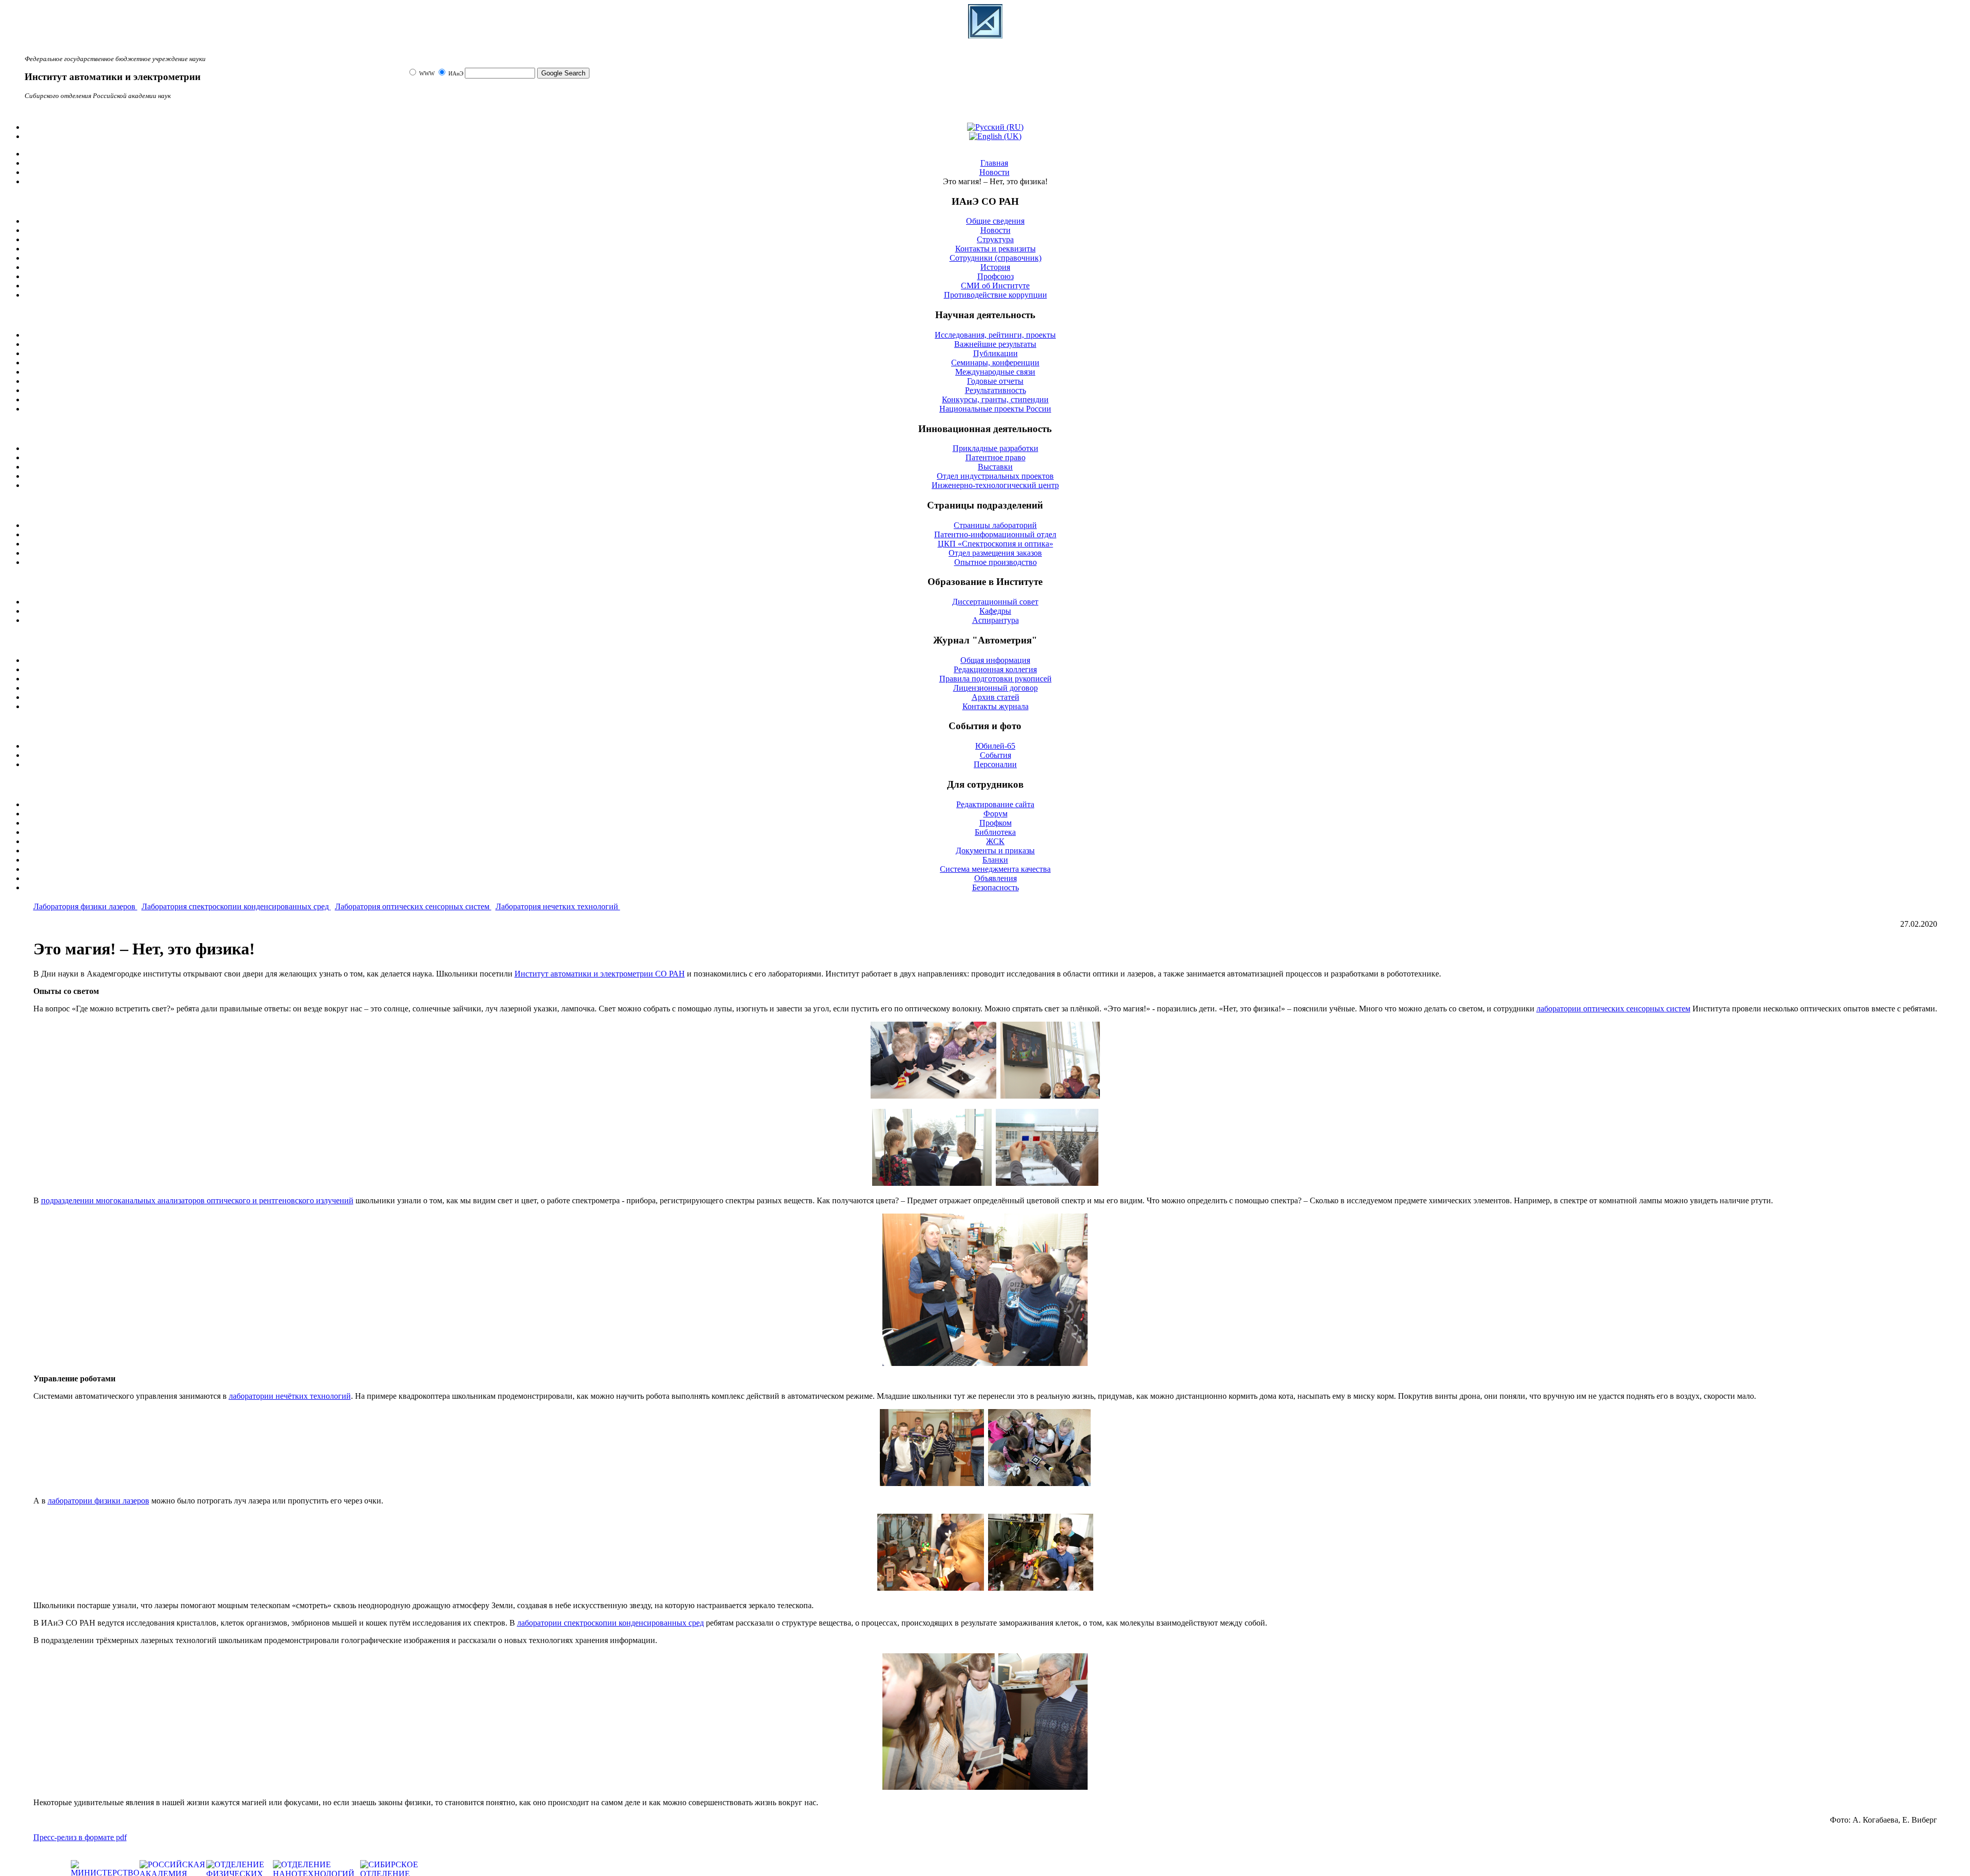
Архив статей (996, 697)
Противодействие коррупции (996, 295)
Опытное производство (996, 562)
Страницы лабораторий (995, 525)
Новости (996, 230)
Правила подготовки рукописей (996, 679)
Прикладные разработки (996, 448)
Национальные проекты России (995, 409)
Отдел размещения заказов (995, 553)
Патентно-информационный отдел (995, 534)
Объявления (996, 878)
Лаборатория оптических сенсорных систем (413, 906)
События (996, 755)
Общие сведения (995, 221)
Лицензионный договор (996, 688)
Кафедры (995, 611)
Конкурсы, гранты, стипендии (995, 399)
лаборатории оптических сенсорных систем (1613, 1009)
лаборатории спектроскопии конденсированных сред (610, 1623)
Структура (995, 239)
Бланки (995, 860)
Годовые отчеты (995, 381)
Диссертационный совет (995, 602)
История (995, 267)
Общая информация (995, 660)
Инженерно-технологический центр (995, 485)
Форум (996, 814)
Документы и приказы (995, 851)
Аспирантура (996, 620)
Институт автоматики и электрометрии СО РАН (600, 974)
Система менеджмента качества (995, 869)
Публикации (996, 353)
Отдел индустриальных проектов (995, 476)
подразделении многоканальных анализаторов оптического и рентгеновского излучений (197, 1200)
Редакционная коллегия (995, 669)
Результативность (996, 390)
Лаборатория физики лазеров (85, 906)
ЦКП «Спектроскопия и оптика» (996, 544)
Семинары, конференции (995, 363)
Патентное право (996, 457)
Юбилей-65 (995, 746)
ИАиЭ (456, 74)
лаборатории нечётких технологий (290, 1396)
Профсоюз (996, 276)
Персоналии (995, 764)
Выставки (995, 467)
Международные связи (995, 372)
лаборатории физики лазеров (98, 1501)
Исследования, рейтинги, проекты (995, 335)
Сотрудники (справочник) (996, 258)
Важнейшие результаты (995, 344)
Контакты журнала (996, 706)
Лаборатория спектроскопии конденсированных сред (236, 906)
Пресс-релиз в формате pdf (80, 1837)
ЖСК (995, 841)
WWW (428, 74)
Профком (996, 823)
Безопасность (996, 887)
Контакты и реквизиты (996, 249)
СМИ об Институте (995, 286)
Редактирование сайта (995, 804)
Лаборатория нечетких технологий (558, 906)
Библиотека (995, 832)
